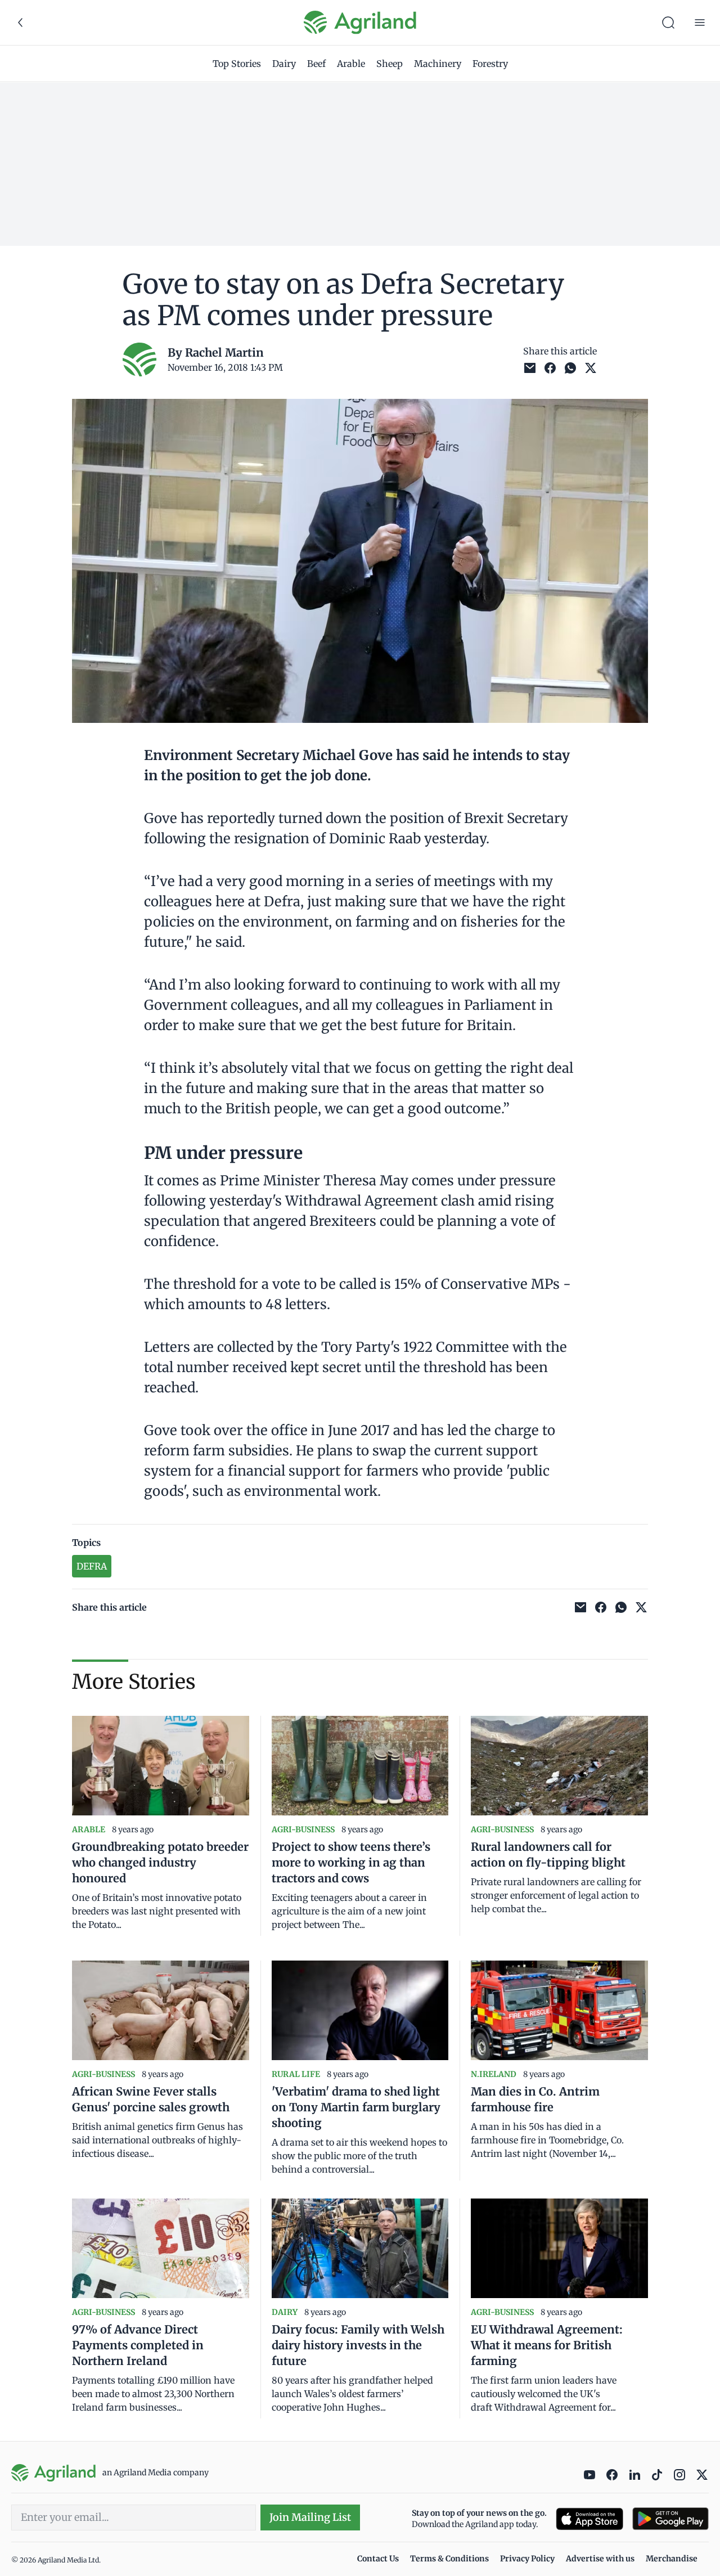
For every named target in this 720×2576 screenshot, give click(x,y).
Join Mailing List (310, 2517)
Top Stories (237, 64)
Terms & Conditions (449, 2559)
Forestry (490, 64)
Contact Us (378, 2559)
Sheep (390, 64)
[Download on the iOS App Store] (589, 2519)
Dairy (284, 64)
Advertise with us (600, 2559)
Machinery (438, 64)
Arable (351, 64)
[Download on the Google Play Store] (670, 2519)
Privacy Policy (527, 2559)
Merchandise (672, 2559)
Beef (316, 64)
